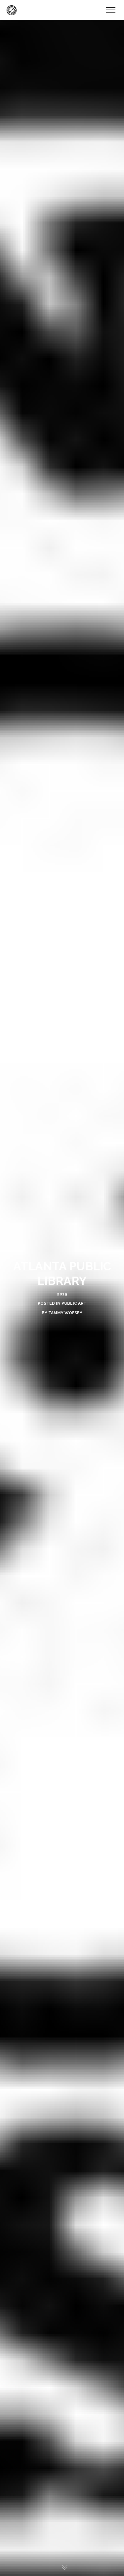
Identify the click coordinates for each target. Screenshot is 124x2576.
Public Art (74, 1303)
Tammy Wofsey (65, 1313)
